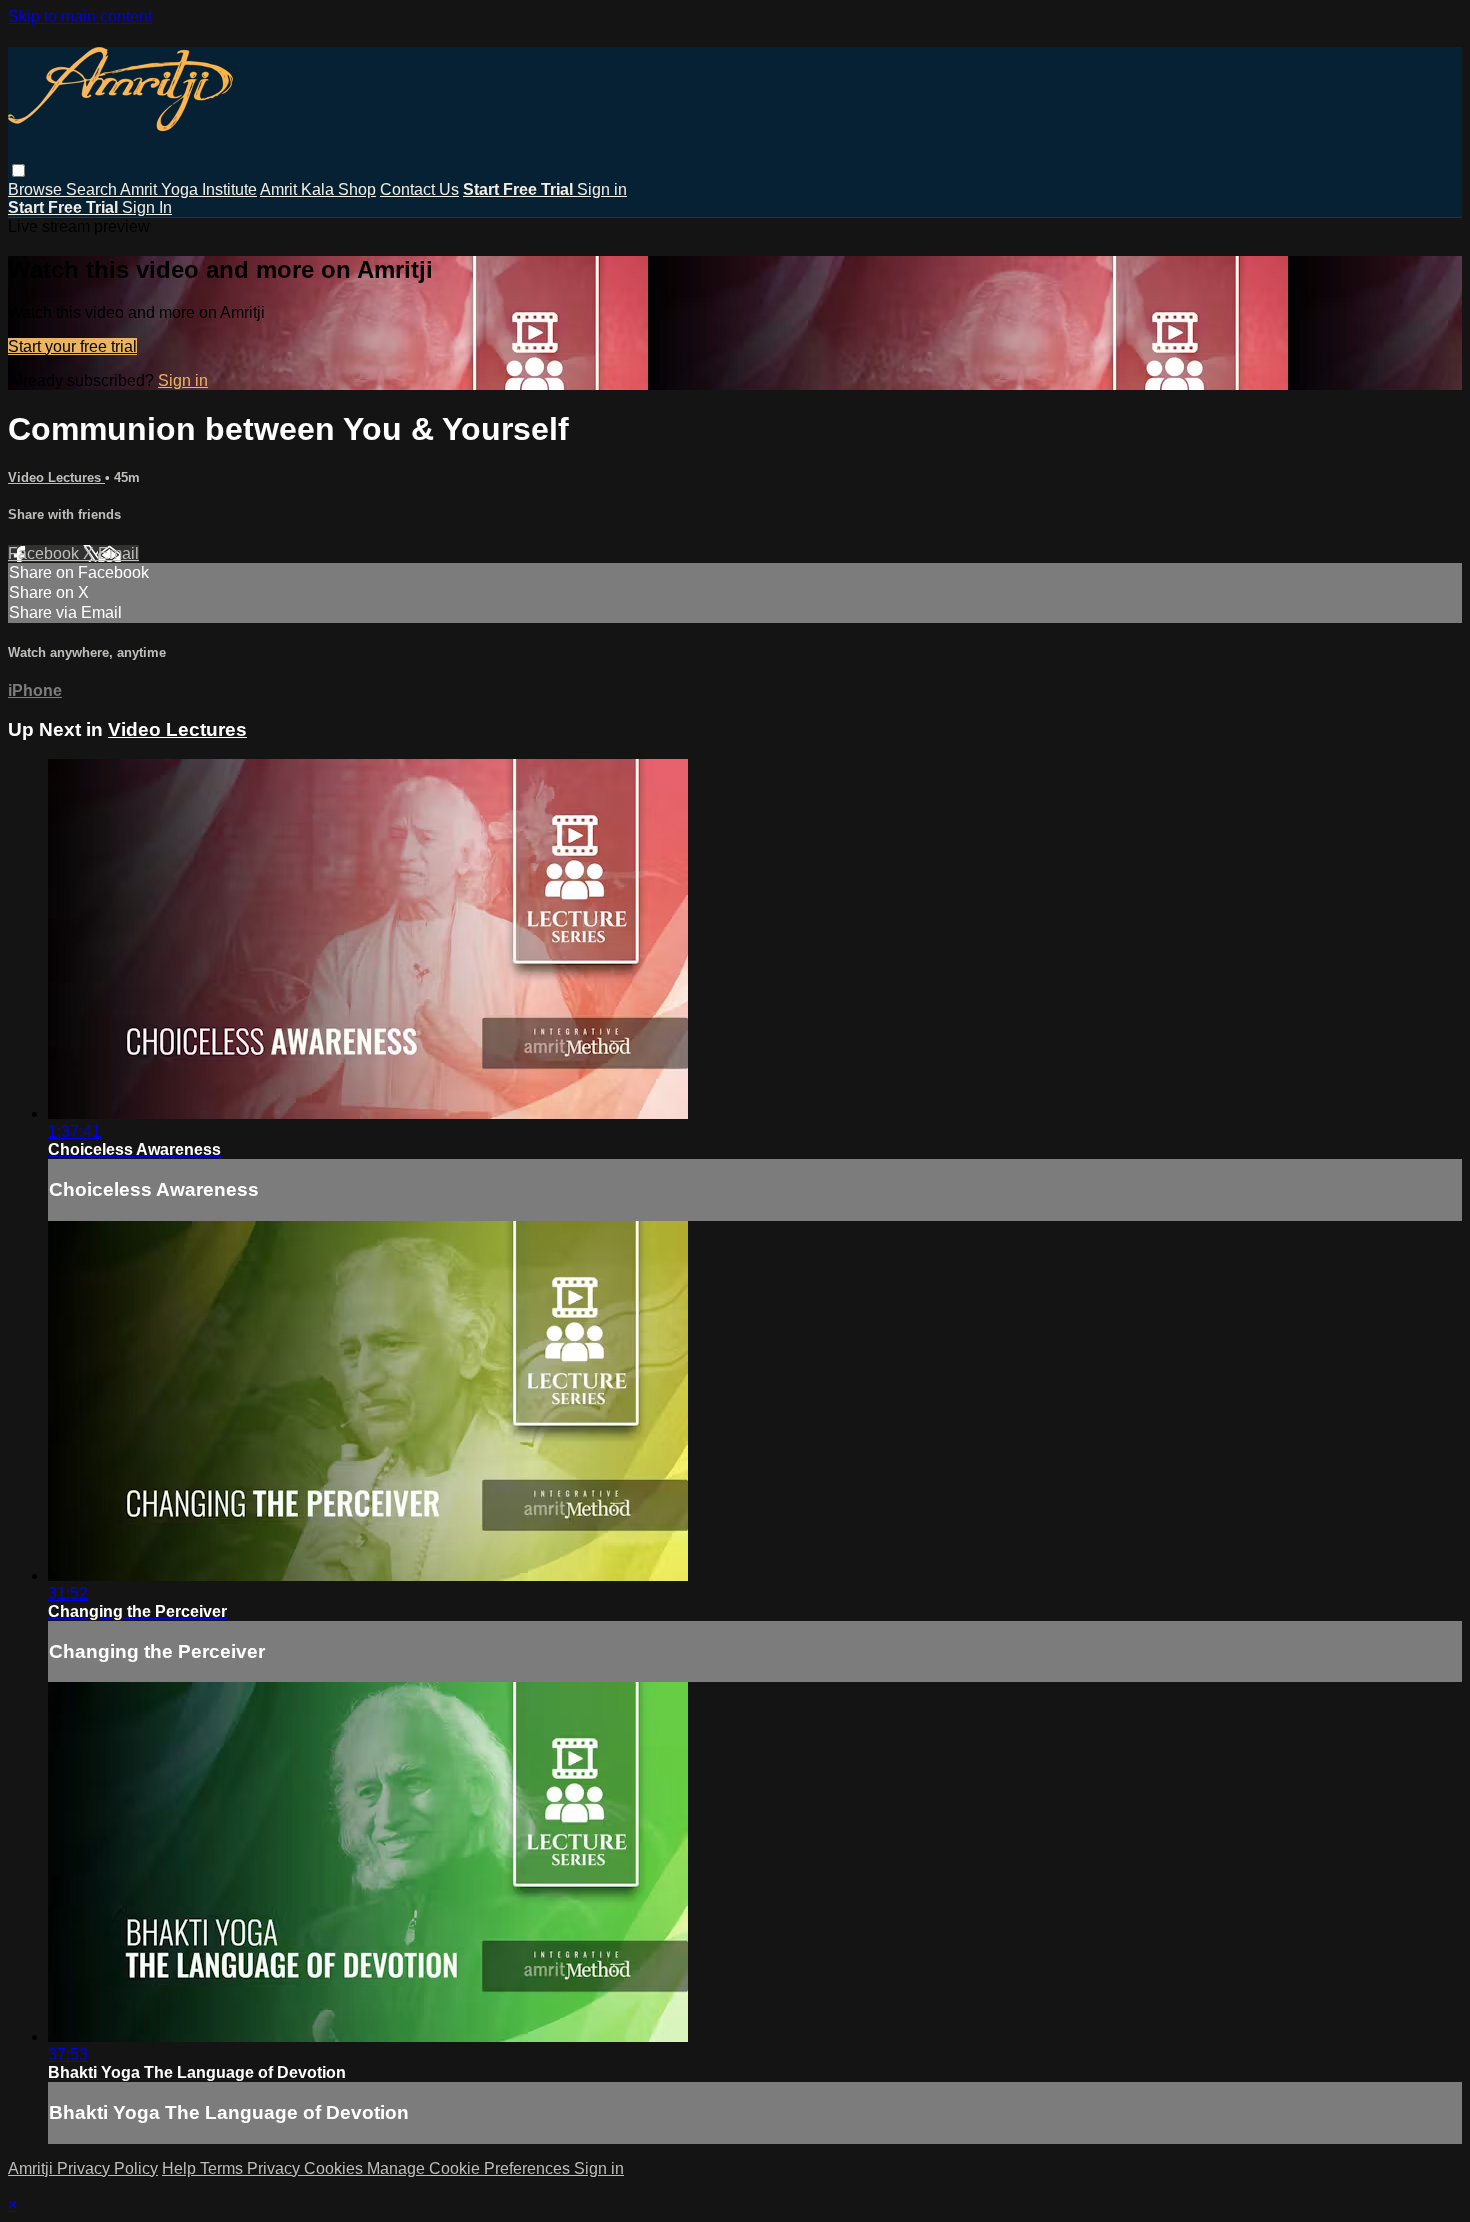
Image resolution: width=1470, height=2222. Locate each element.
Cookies (335, 2168)
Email (118, 553)
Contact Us (419, 189)
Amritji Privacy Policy (83, 2168)
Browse (37, 189)
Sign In (147, 207)
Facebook (45, 553)
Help (181, 2168)
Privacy (275, 2168)
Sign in (602, 189)
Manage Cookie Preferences (470, 2168)
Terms (223, 2168)
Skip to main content (80, 16)
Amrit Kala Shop (318, 189)
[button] (18, 170)
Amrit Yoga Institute (188, 189)
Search (93, 189)
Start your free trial (72, 346)
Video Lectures (56, 477)
